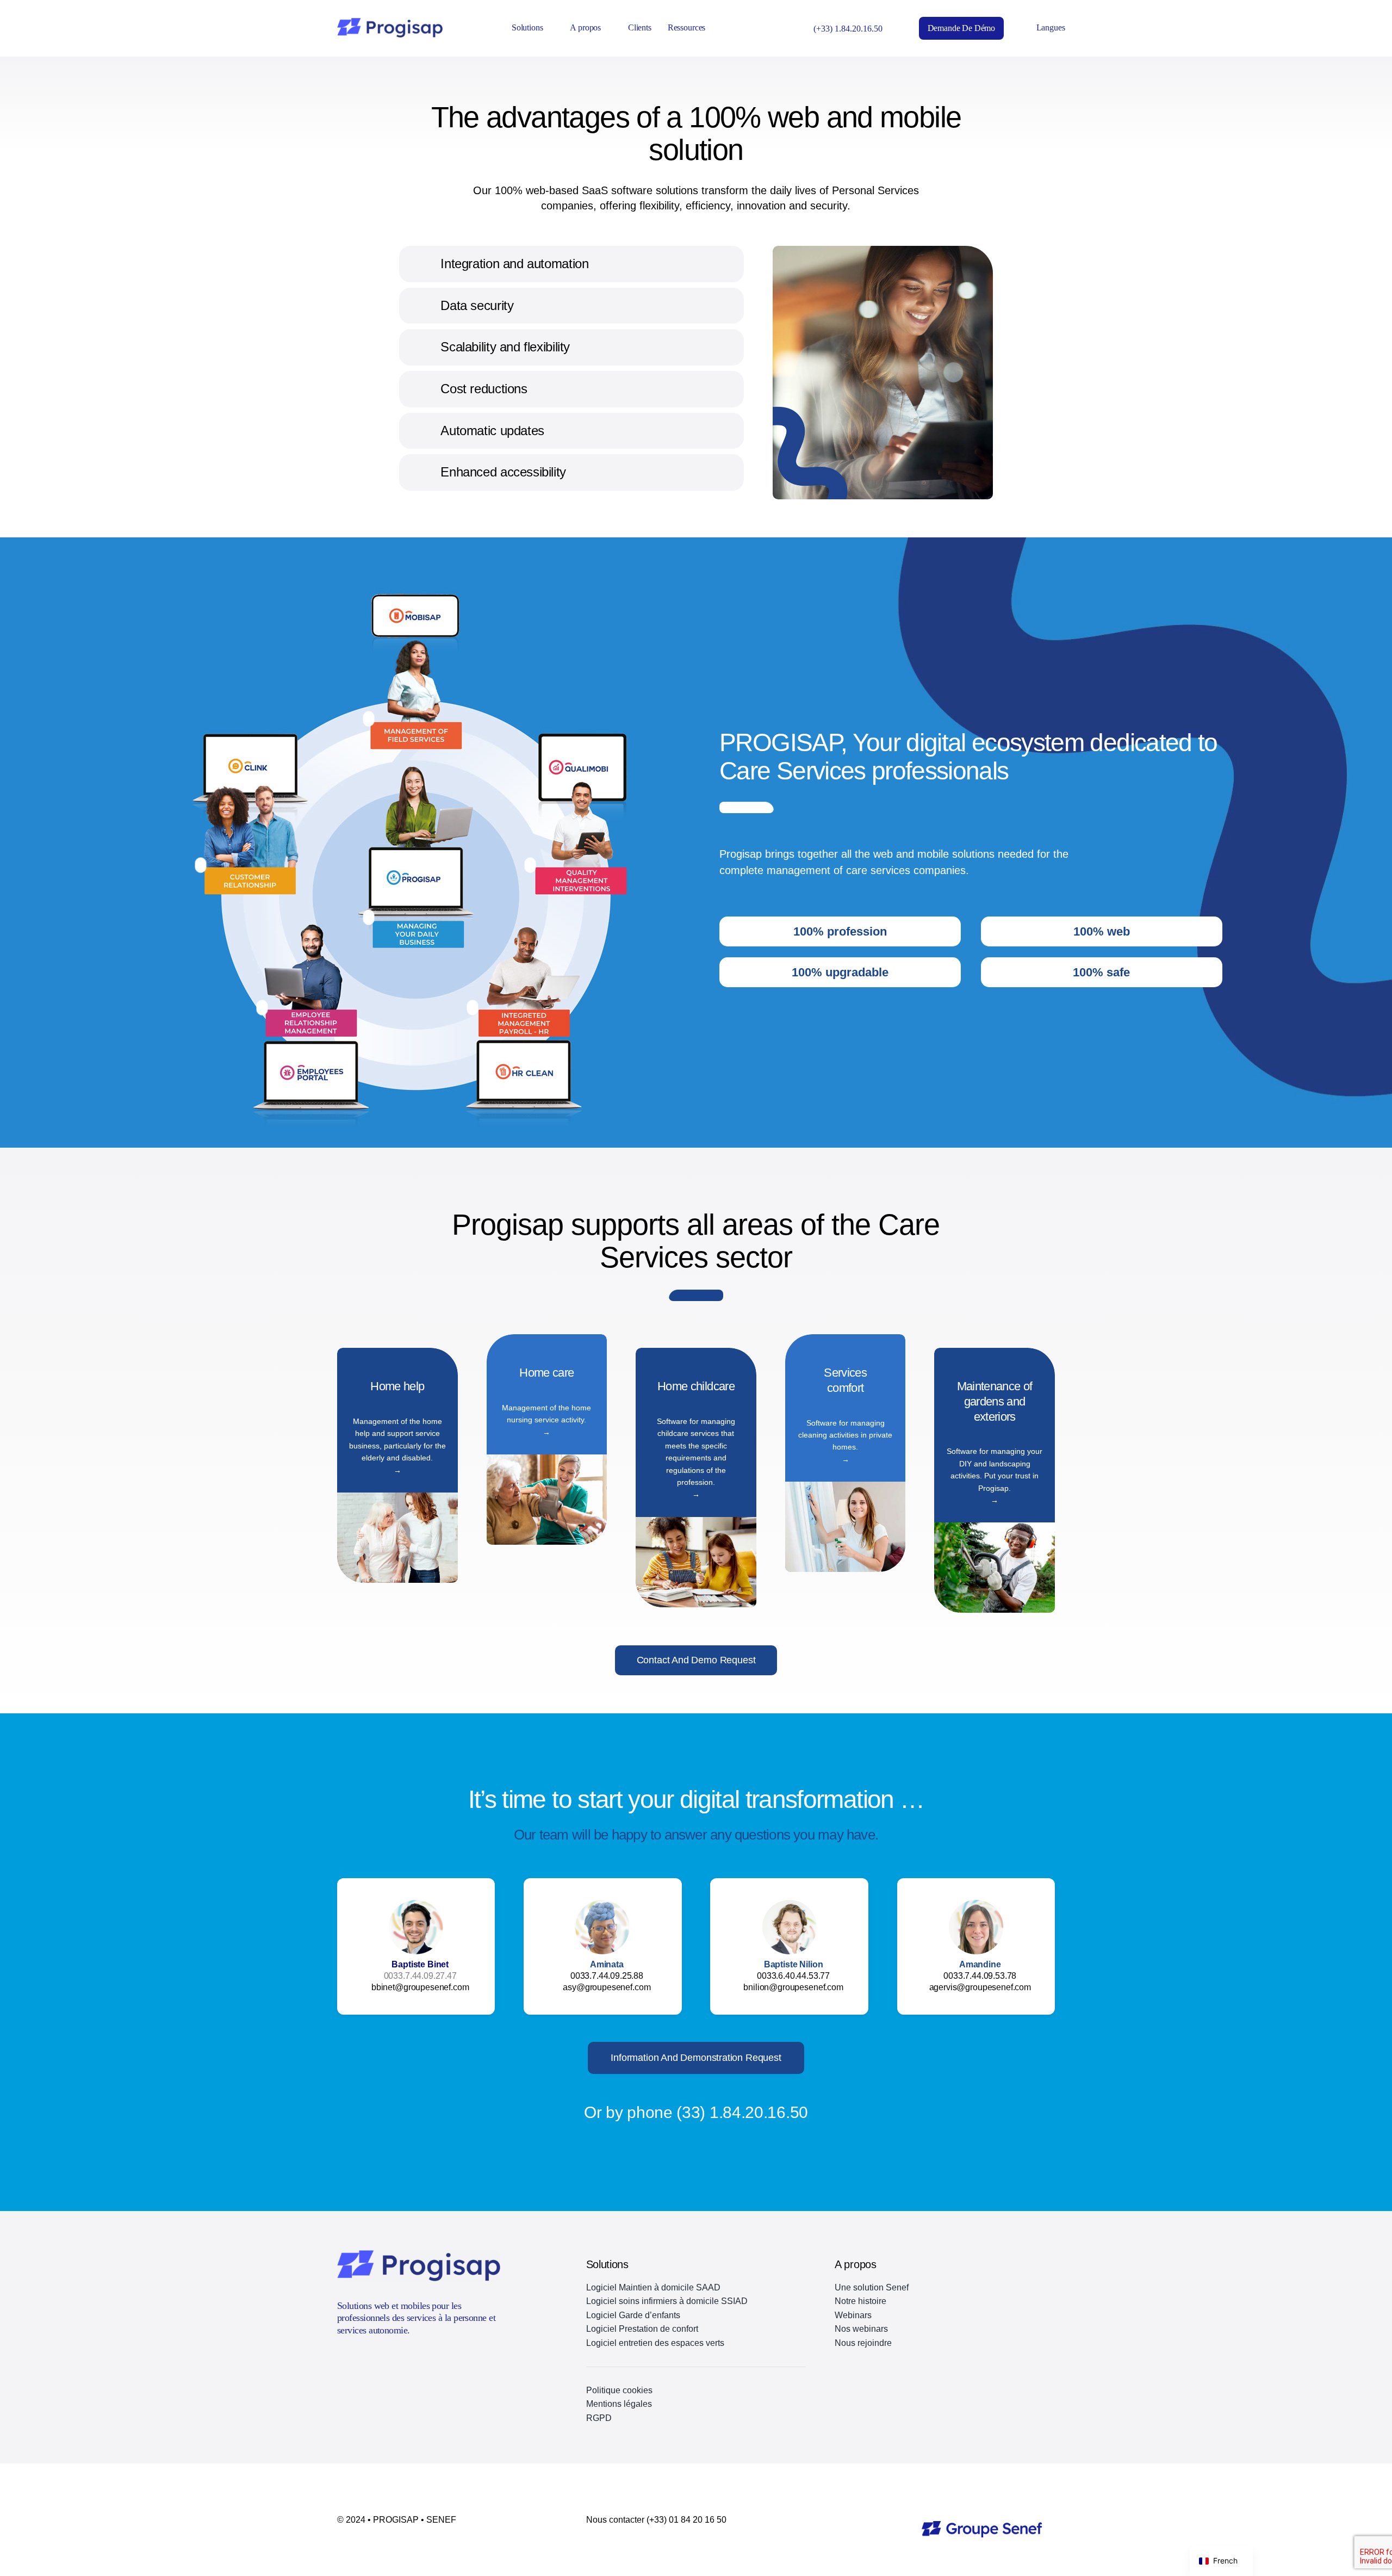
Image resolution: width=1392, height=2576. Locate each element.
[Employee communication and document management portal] (262, 1007)
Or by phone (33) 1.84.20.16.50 (696, 2112)
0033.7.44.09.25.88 (607, 1976)
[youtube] (361, 2360)
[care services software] (368, 918)
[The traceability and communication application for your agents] (368, 719)
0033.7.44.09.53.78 (980, 1976)
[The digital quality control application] (530, 865)
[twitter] (341, 2360)
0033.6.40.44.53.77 (793, 1976)
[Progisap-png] (390, 22)
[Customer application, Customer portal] (201, 865)
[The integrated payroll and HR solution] (473, 1007)
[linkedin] (381, 2360)
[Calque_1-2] (982, 2525)
